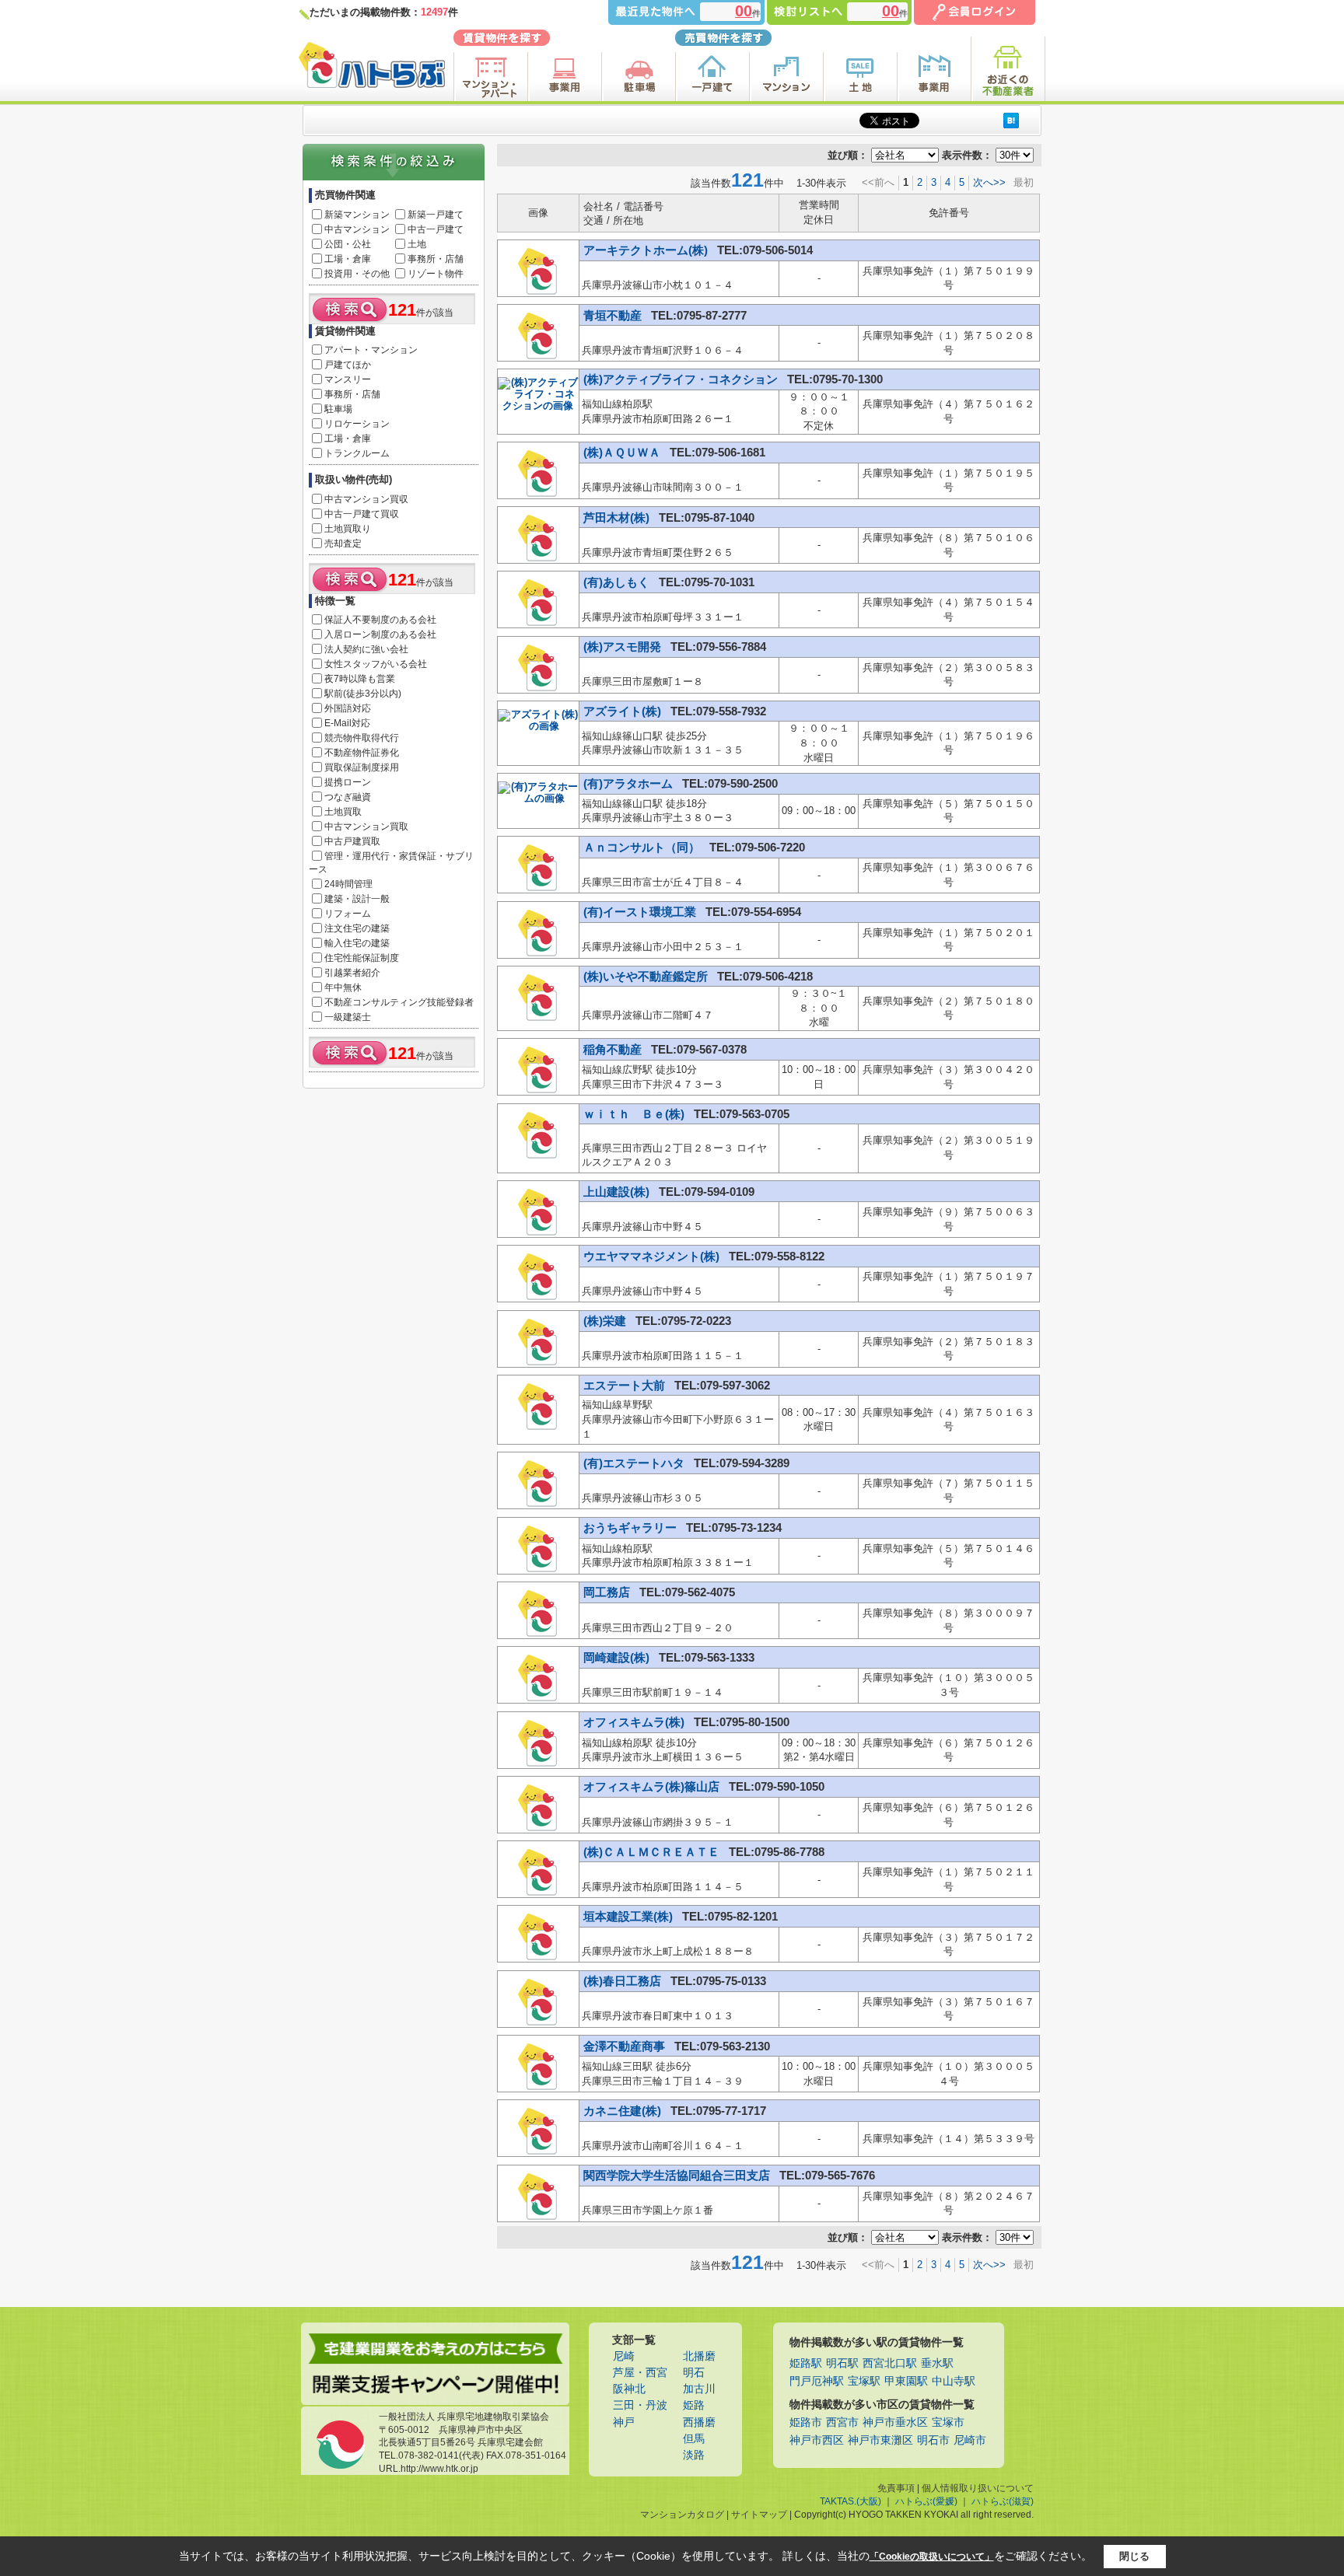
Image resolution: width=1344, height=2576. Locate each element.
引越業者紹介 (352, 973)
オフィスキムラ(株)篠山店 (653, 1786)
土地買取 (343, 812)
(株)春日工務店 (624, 1981)
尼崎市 (970, 2440)
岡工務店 (608, 1592)
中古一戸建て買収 (362, 514)
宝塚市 (948, 2422)
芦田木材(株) (618, 517)
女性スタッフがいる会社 (376, 664)
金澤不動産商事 (626, 2046)
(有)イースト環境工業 (641, 912)
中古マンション (357, 229)
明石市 (933, 2440)
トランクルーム (357, 453)
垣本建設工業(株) (630, 1916)
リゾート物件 (436, 274)
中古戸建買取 (352, 841)
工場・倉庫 (348, 259)
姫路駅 (806, 2363)
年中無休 (343, 987)
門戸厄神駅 (817, 2381)
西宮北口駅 (890, 2363)
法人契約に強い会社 (366, 649)
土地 (417, 244)
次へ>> (989, 182)
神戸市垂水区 (895, 2422)
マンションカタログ (682, 2515)
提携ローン (348, 782)
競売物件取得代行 (362, 738)
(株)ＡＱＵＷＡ (623, 452)
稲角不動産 (614, 1049)
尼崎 (624, 2356)
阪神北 (629, 2389)
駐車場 (338, 409)
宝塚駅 (864, 2381)
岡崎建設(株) (618, 1657)
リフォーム (348, 914)
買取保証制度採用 (362, 767)
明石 (694, 2373)
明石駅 (842, 2363)
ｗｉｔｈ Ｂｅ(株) (635, 1114)
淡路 (694, 2455)
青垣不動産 (614, 315)
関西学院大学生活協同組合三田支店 (678, 2175)
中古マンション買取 (366, 827)
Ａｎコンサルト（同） (643, 847)
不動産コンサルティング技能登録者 (399, 1002)
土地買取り (348, 529)
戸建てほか (348, 365)
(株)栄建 (606, 1321)
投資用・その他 (357, 274)
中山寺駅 (954, 2381)
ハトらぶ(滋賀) (1003, 2501)
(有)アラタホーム (630, 783)
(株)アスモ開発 (624, 647)
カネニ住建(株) (624, 2111)
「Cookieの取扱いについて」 (932, 2557)
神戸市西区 (817, 2440)
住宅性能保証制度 (362, 958)
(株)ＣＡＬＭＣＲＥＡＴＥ (653, 1852)
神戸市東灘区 (880, 2440)
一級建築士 (348, 1017)
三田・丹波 (640, 2405)
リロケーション (357, 424)
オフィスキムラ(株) (635, 1722)
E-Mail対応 (347, 723)
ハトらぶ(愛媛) (926, 2501)
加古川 (699, 2389)
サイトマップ (759, 2515)
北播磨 (699, 2356)
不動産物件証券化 (362, 753)
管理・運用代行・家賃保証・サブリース (391, 863)
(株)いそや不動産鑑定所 (647, 976)
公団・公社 (348, 244)
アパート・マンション (371, 350)
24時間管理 (348, 884)
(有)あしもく (618, 582)
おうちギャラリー (632, 1527)
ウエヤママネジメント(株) (653, 1256)
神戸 (624, 2422)
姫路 (694, 2405)
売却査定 (343, 544)
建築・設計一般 (357, 899)
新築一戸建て (436, 215)
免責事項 (896, 2488)
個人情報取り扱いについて (978, 2488)
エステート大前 (626, 1385)
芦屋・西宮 (640, 2373)
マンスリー (348, 379)
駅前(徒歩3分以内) (363, 694)
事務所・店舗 (436, 259)
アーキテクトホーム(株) (647, 250)
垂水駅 (937, 2363)
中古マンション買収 (366, 499)
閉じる (1134, 2556)
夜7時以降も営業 (360, 679)
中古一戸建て (436, 229)
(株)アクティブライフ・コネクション (682, 379)
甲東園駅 (906, 2381)
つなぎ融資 (348, 797)
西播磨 (699, 2422)
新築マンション (357, 215)
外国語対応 (348, 708)
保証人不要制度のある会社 (380, 620)
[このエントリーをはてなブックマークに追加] (1011, 120)
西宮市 (842, 2422)
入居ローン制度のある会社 (380, 634)
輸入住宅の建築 (357, 943)
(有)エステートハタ (635, 1463)
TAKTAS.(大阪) (850, 2501)
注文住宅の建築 (357, 928)
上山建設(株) (618, 1192)
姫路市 (806, 2422)
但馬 (694, 2439)
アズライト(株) (624, 711)
